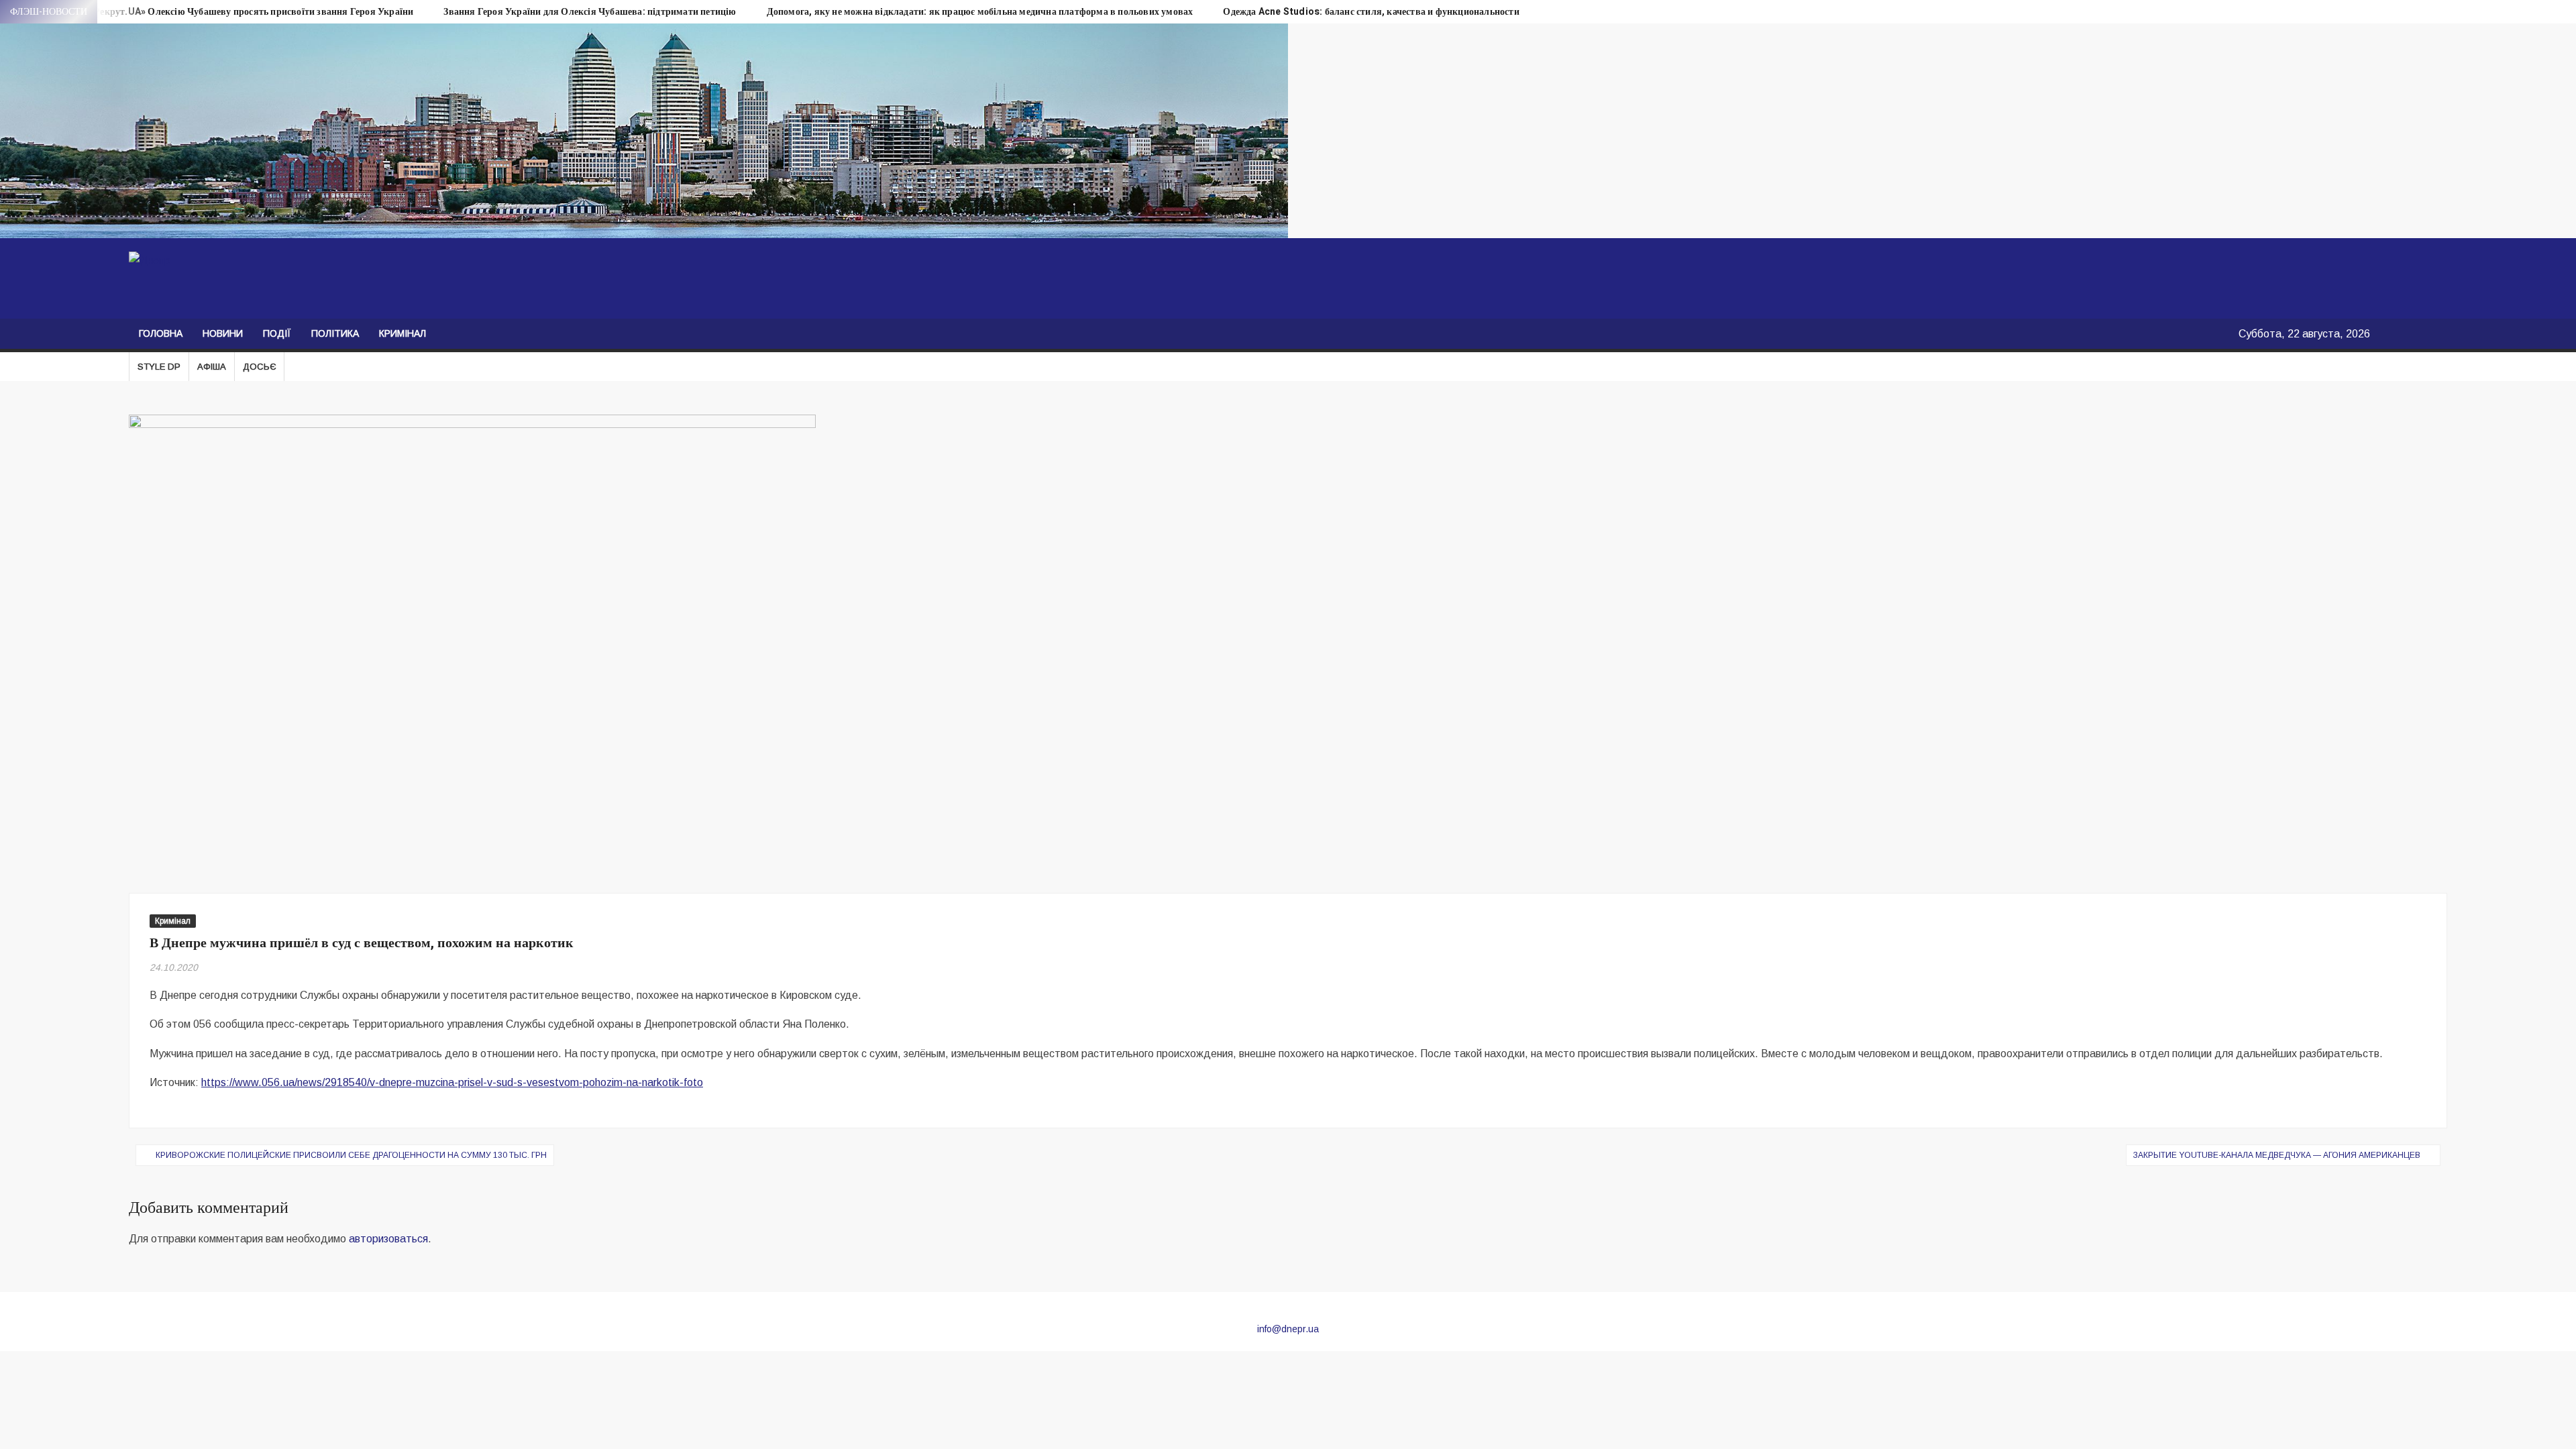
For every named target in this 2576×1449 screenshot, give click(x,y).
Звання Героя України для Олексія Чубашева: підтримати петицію (590, 12)
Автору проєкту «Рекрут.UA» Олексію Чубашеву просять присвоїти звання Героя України (215, 12)
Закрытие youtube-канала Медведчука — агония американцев (2277, 1155)
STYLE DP (159, 367)
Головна (161, 333)
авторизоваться (388, 1239)
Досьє (259, 367)
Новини (223, 333)
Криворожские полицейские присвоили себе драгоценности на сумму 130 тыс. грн (351, 1155)
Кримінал (402, 333)
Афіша (212, 367)
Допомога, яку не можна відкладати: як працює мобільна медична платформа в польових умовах (980, 12)
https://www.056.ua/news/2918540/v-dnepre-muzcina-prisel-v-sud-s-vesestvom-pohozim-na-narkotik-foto (452, 1082)
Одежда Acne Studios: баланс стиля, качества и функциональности (1371, 12)
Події (277, 333)
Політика (335, 333)
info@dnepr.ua (1288, 1329)
